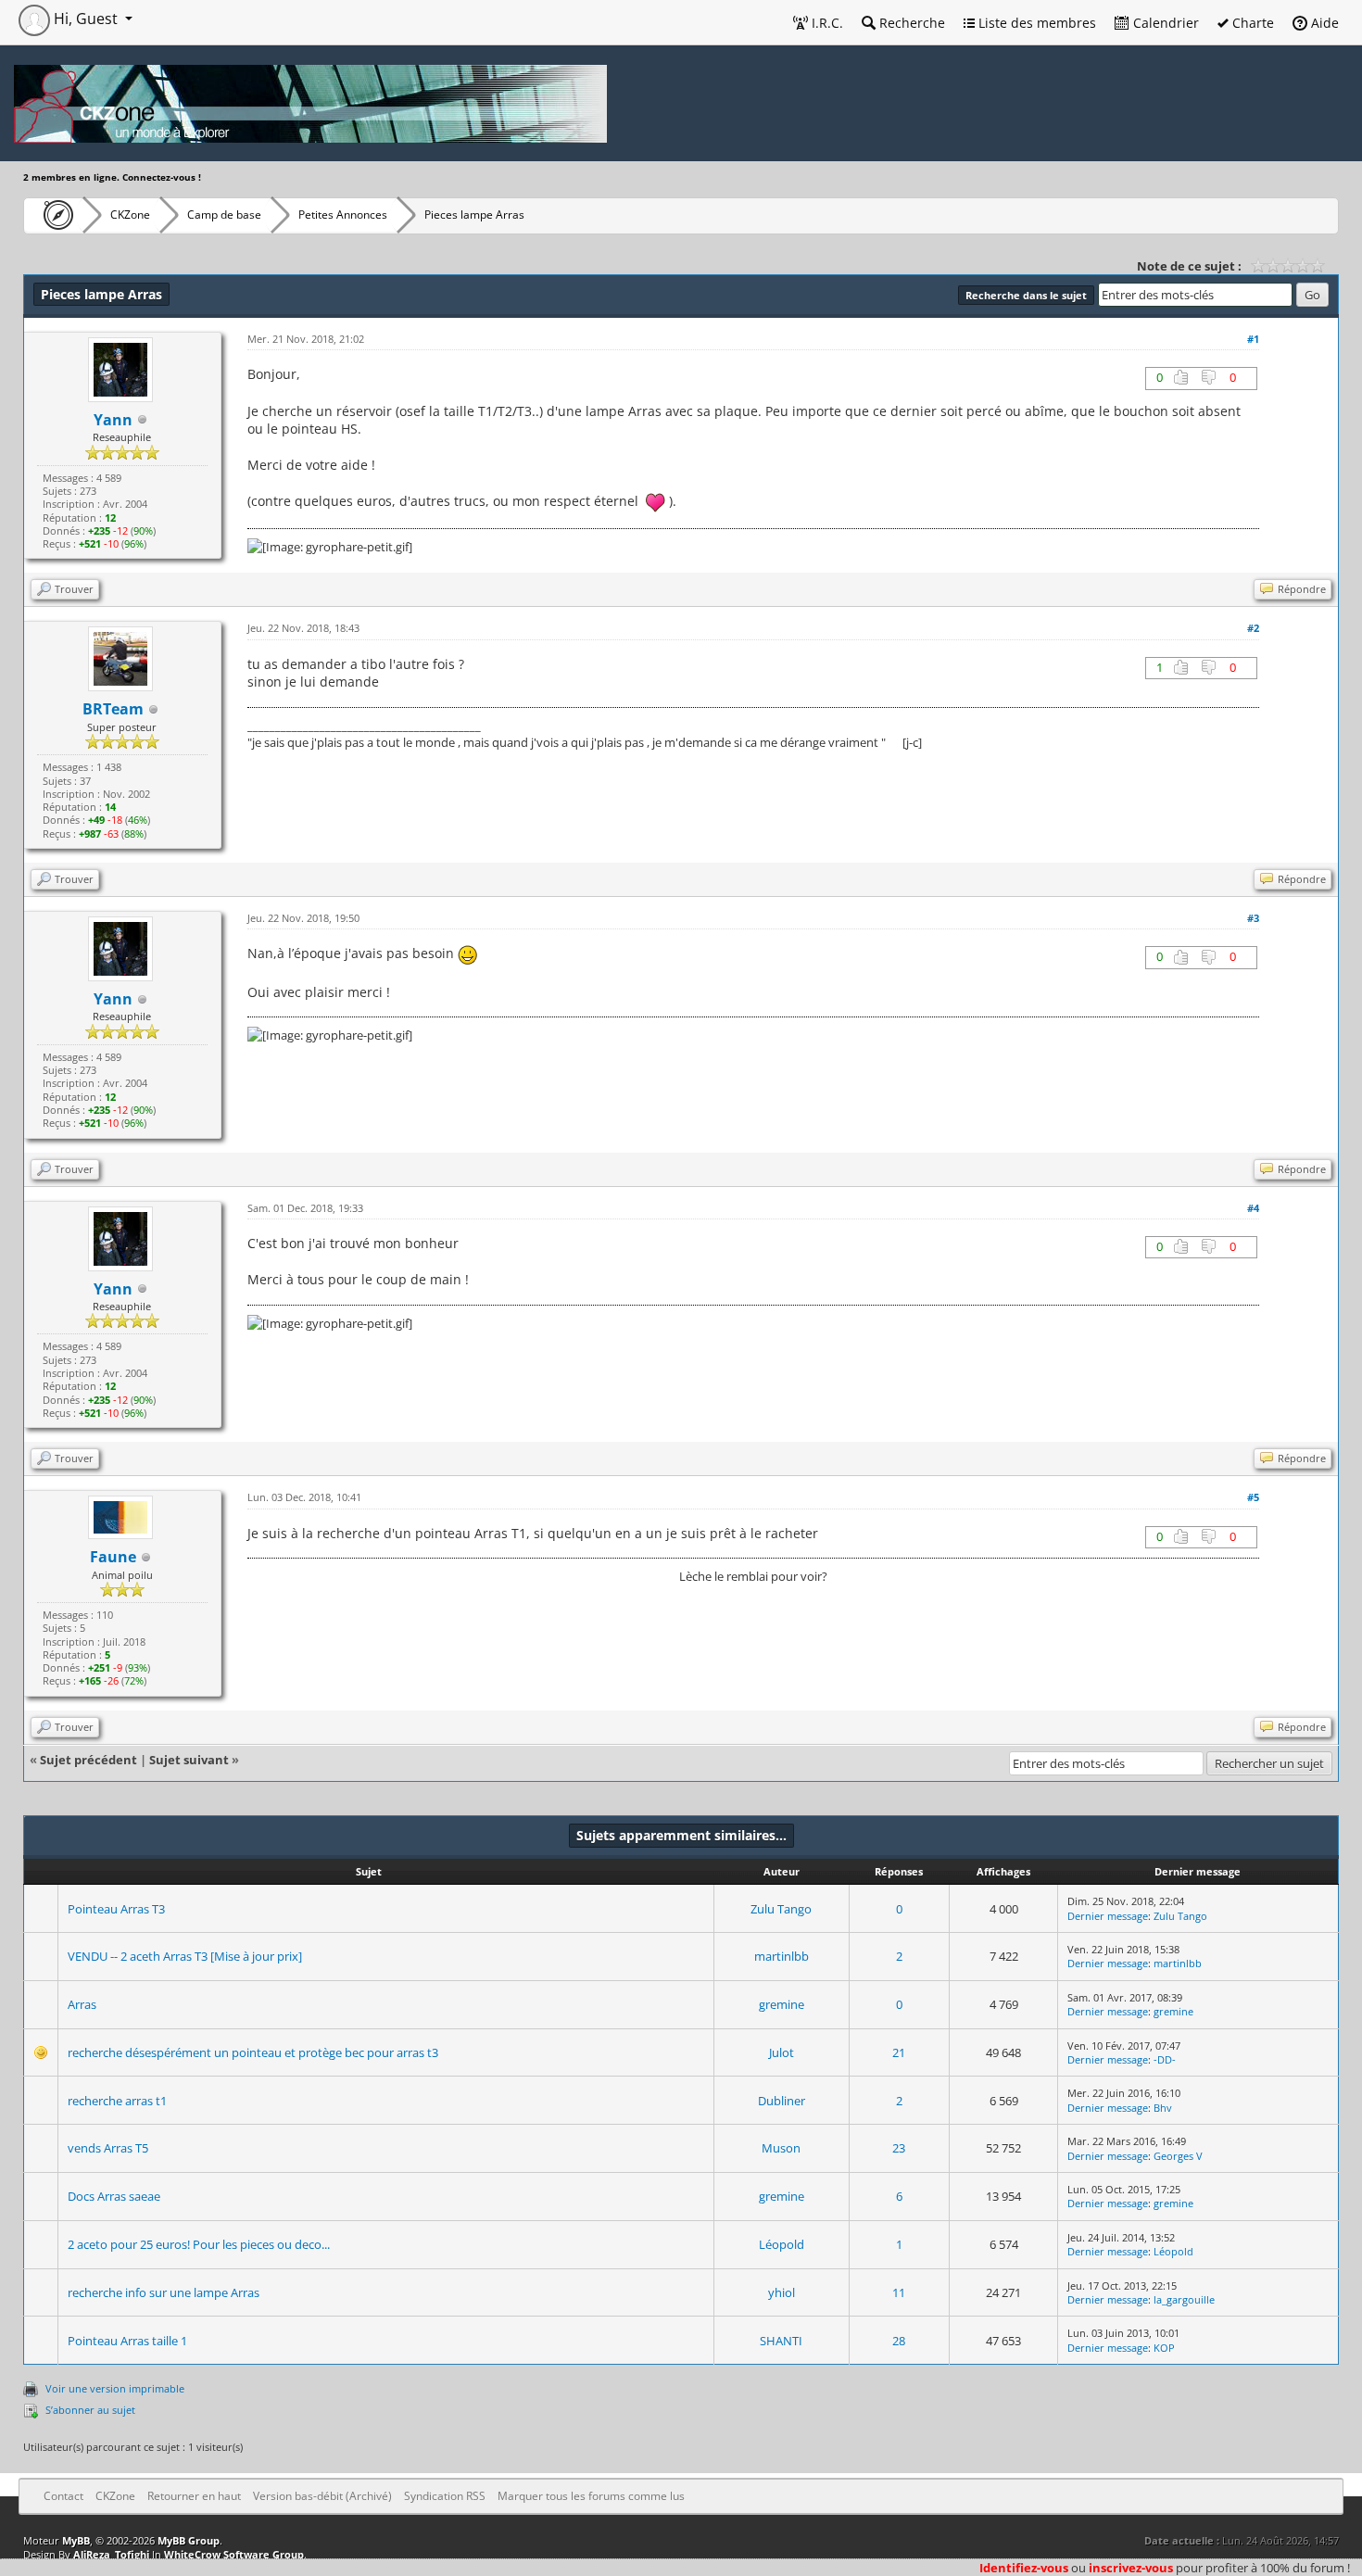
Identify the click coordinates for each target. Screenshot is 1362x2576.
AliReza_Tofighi (111, 2554)
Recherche (910, 23)
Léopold (782, 2244)
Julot (782, 2052)
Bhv (1163, 2108)
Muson (781, 2148)
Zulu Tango (781, 1909)
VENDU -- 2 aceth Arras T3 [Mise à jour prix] (185, 1956)
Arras (82, 2004)
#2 (1253, 628)
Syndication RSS (445, 2496)
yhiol (782, 2292)
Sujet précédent (88, 1760)
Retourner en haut (194, 2496)
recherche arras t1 (117, 2101)
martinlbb (782, 1956)
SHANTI (781, 2341)
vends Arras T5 (108, 2148)
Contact (63, 2496)
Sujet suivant (189, 1760)
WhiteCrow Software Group (234, 2554)
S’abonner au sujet (90, 2410)
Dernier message (1108, 1916)
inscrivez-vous (1131, 2568)
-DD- (1165, 2059)
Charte (1251, 23)
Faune (113, 1557)
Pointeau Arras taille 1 (127, 2341)
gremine (782, 2004)
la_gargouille (1184, 2299)
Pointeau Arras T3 (116, 1909)
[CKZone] (53, 215)
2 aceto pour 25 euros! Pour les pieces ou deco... (199, 2244)
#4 (1253, 1208)
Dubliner (782, 2101)
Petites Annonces (343, 215)
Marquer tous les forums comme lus (591, 2496)
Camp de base (224, 215)
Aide (1323, 23)
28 (899, 2341)
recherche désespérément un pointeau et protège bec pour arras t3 (253, 2052)
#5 (1253, 1497)
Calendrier (1164, 23)
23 (899, 2148)
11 (899, 2292)
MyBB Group (189, 2540)
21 (899, 2052)
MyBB (76, 2540)
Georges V (1178, 2156)
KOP (1164, 2348)
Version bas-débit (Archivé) (322, 2496)
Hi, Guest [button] (86, 19)
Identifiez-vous (1024, 2568)
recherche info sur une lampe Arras (164, 2292)
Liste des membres (1035, 23)
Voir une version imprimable (115, 2388)
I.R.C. (826, 23)
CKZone (130, 215)
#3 (1253, 918)
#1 (1253, 339)
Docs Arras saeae (114, 2196)
